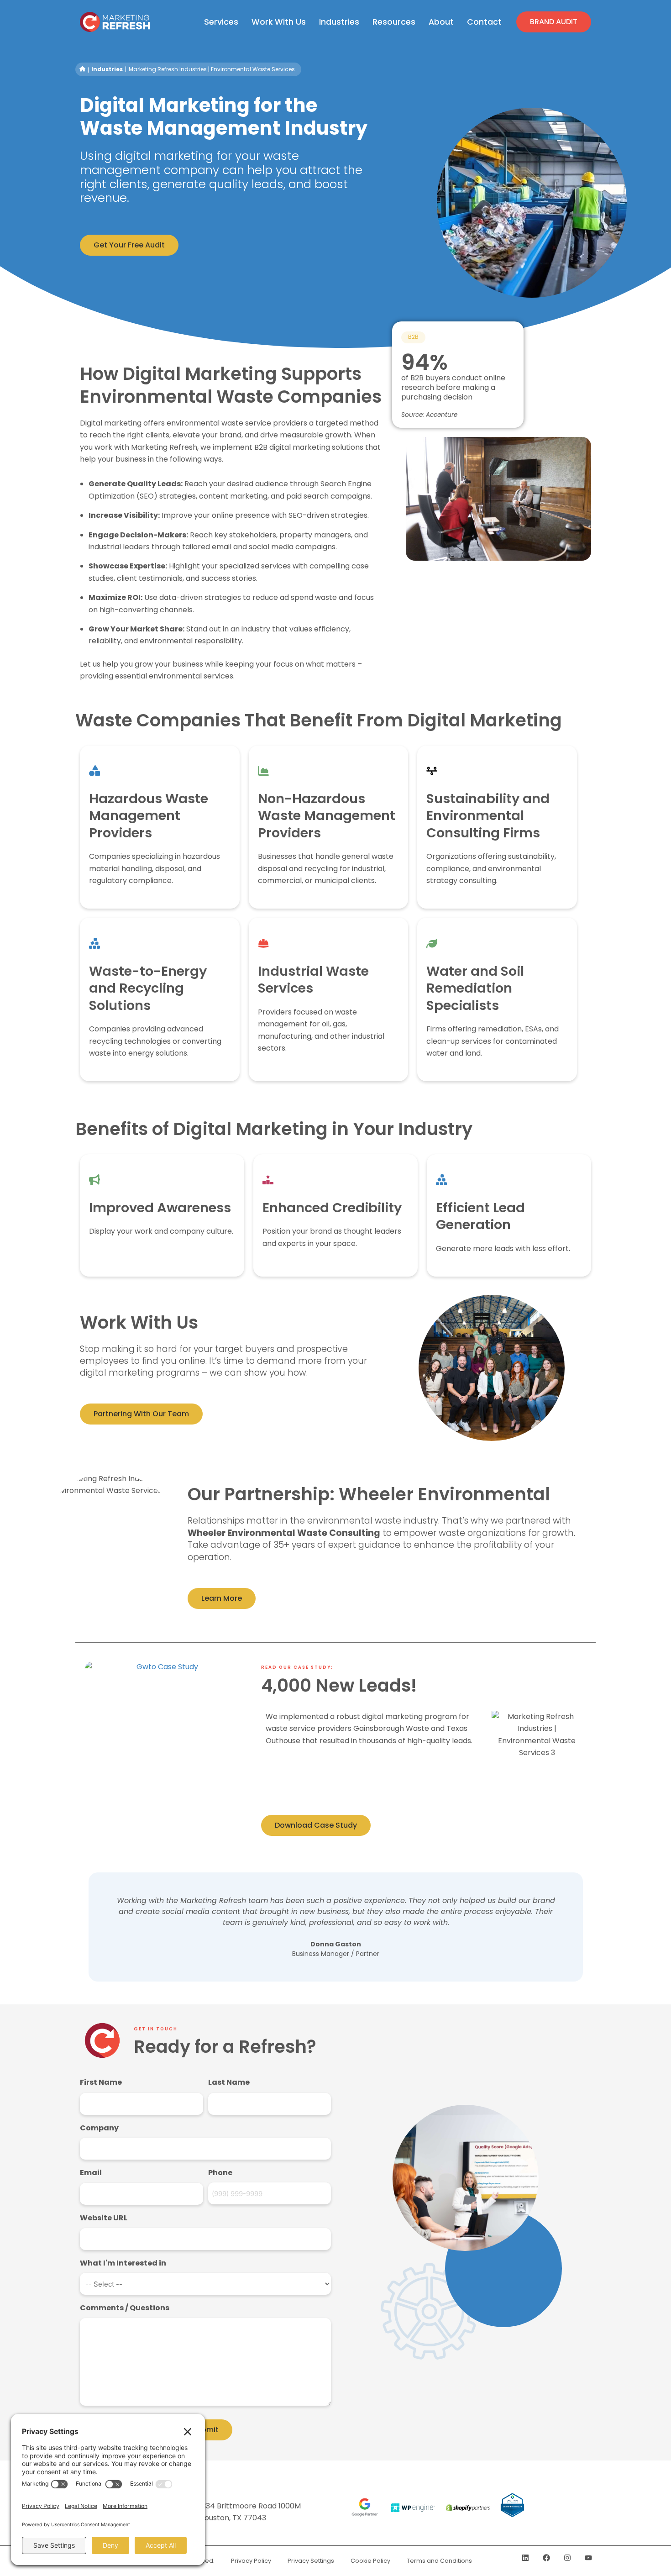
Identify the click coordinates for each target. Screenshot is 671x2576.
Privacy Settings (311, 2561)
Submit (205, 2430)
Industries (107, 69)
